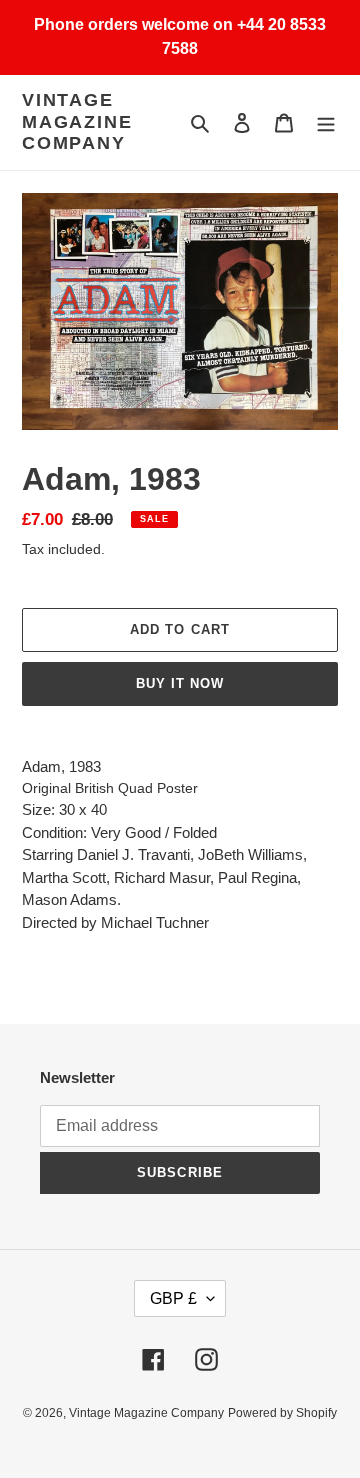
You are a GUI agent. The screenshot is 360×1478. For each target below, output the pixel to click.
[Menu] (326, 122)
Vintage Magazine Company (77, 121)
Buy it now (180, 683)
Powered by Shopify (282, 1413)
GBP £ (173, 1298)
